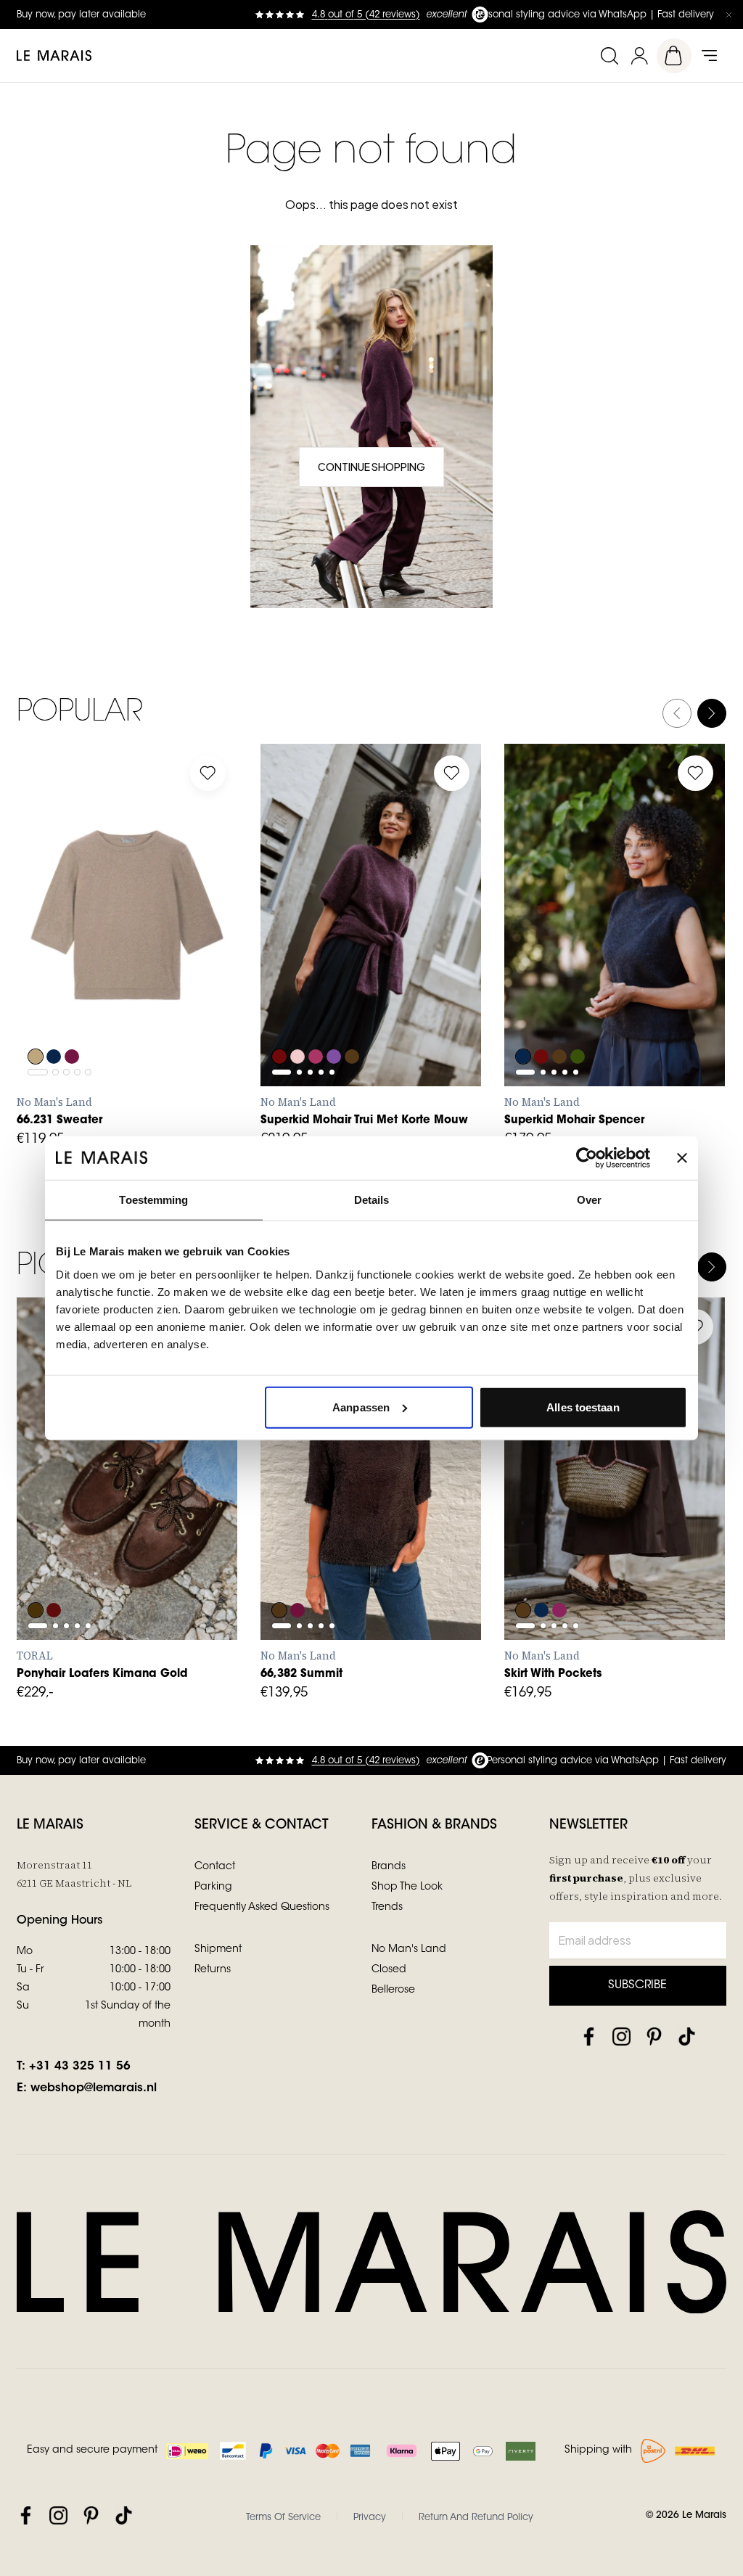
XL (170, 988)
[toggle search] (609, 56)
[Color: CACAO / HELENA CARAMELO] (36, 1571)
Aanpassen (361, 1407)
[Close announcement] (728, 15)
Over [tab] (589, 1200)
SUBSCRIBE (637, 1985)
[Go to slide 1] (38, 952)
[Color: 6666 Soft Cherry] (317, 1017)
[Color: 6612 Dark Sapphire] (523, 1017)
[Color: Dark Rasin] (73, 1017)
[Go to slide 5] (88, 952)
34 (286, 1541)
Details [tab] (372, 1200)
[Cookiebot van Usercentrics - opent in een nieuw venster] (587, 1158)
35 (42, 1509)
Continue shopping (371, 467)
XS (42, 988)
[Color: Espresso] (523, 1571)
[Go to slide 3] (66, 952)
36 (74, 1509)
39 (170, 1509)
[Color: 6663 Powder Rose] (298, 1017)
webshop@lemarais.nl (94, 2088)
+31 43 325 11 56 (80, 2067)
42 (414, 1541)
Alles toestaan (583, 1407)
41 (42, 1541)
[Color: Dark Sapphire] (54, 1017)
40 (202, 1509)
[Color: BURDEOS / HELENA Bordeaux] (54, 1571)
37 (106, 1509)
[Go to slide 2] (56, 952)
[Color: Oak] (36, 1017)
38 (138, 1509)
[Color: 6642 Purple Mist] (336, 1017)
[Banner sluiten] (682, 1158)
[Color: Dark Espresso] (279, 1571)
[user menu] (639, 56)
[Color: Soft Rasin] (298, 1571)
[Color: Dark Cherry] (561, 1571)
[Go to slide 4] (77, 952)
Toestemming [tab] (153, 1200)
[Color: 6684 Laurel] (580, 1017)
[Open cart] (674, 56)
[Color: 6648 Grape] (279, 1017)
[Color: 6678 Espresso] (355, 1017)
